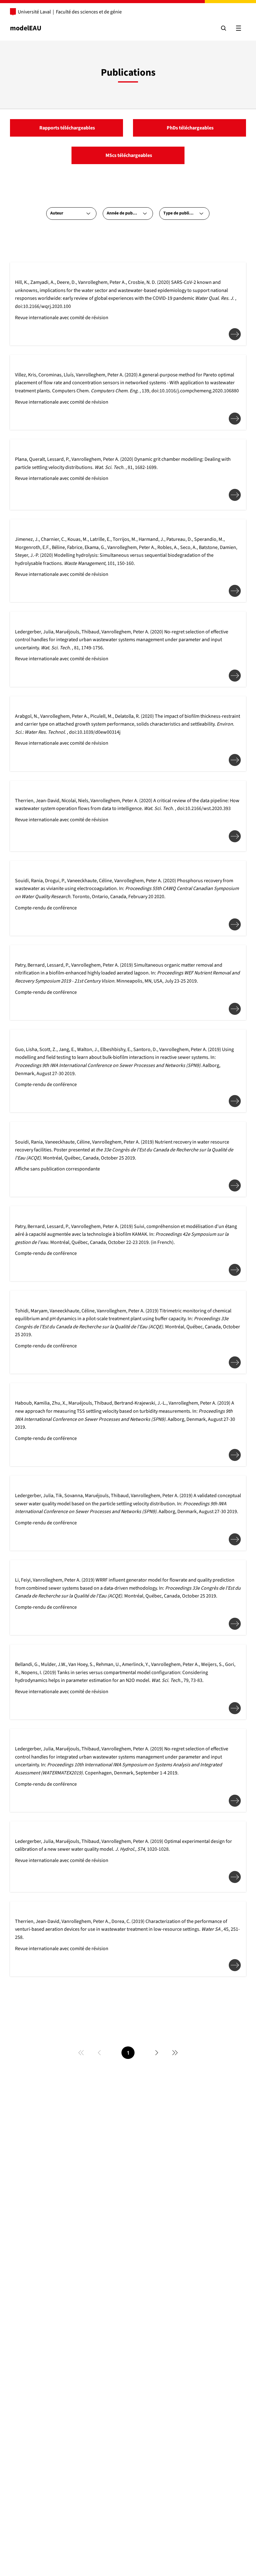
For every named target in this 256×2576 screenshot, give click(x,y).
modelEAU (26, 28)
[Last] (175, 2053)
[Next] (157, 2053)
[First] (81, 2053)
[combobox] (71, 214)
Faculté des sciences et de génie (89, 12)
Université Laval (34, 12)
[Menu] (239, 28)
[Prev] (99, 2053)
